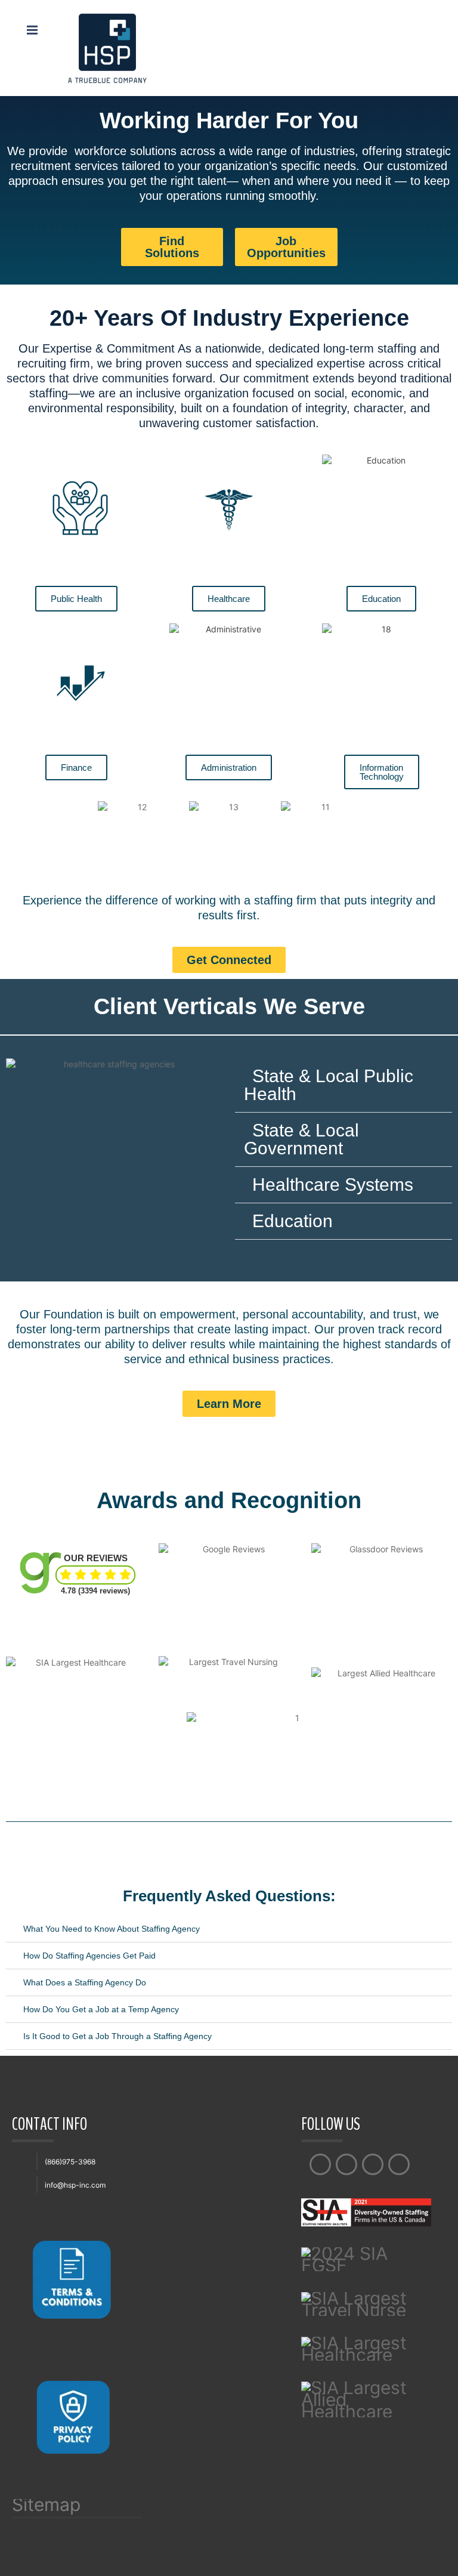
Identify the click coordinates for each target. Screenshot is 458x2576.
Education (293, 1221)
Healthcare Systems (333, 1184)
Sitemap (46, 2507)
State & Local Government (301, 1139)
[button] (343, 1085)
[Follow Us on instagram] (373, 2164)
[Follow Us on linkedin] (399, 2164)
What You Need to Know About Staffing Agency (112, 1929)
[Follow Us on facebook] (320, 2164)
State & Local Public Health (329, 1085)
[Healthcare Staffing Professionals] (107, 47)
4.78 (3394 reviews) (95, 1591)
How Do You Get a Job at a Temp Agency (101, 2009)
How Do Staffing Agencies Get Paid (89, 1956)
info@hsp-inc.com (75, 2185)
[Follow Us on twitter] (346, 2164)
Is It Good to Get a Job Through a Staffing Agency (117, 2036)
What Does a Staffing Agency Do (85, 1982)
